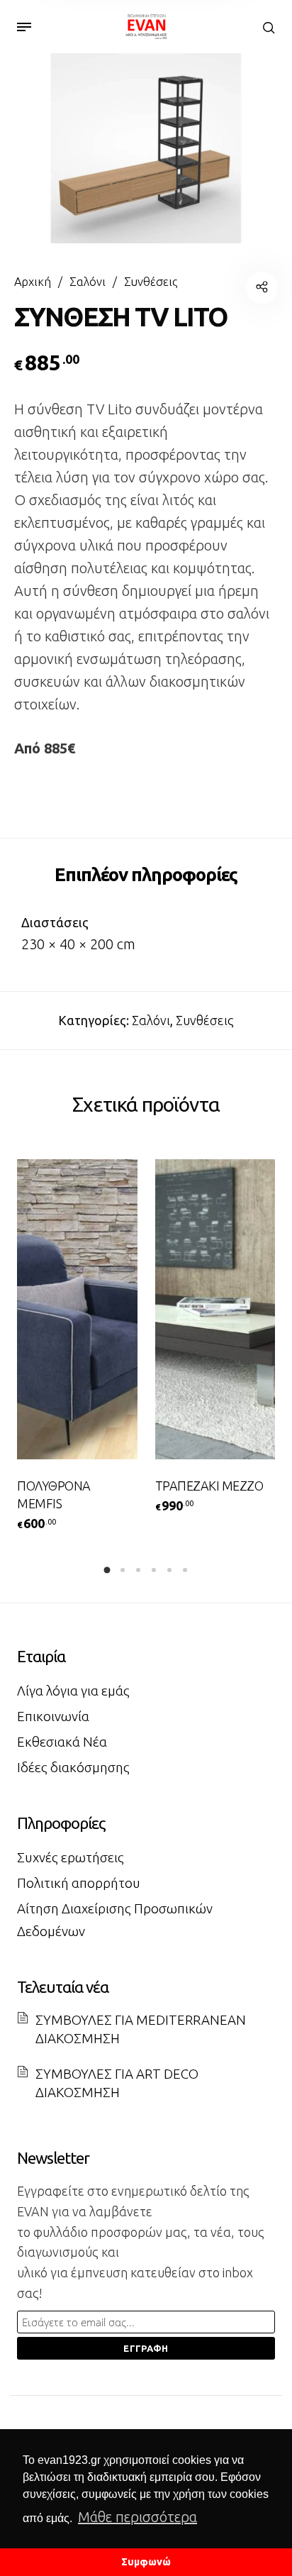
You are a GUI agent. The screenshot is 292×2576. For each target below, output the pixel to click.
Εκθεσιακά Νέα (62, 1742)
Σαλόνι (88, 282)
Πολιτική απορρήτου (79, 1883)
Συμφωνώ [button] (146, 2562)
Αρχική (33, 282)
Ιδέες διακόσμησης (73, 1767)
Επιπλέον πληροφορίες (146, 874)
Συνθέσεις (151, 282)
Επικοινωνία (53, 1716)
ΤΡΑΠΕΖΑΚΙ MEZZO (209, 1486)
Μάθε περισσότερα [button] (137, 2517)
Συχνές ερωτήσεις (71, 1857)
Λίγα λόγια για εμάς (73, 1691)
